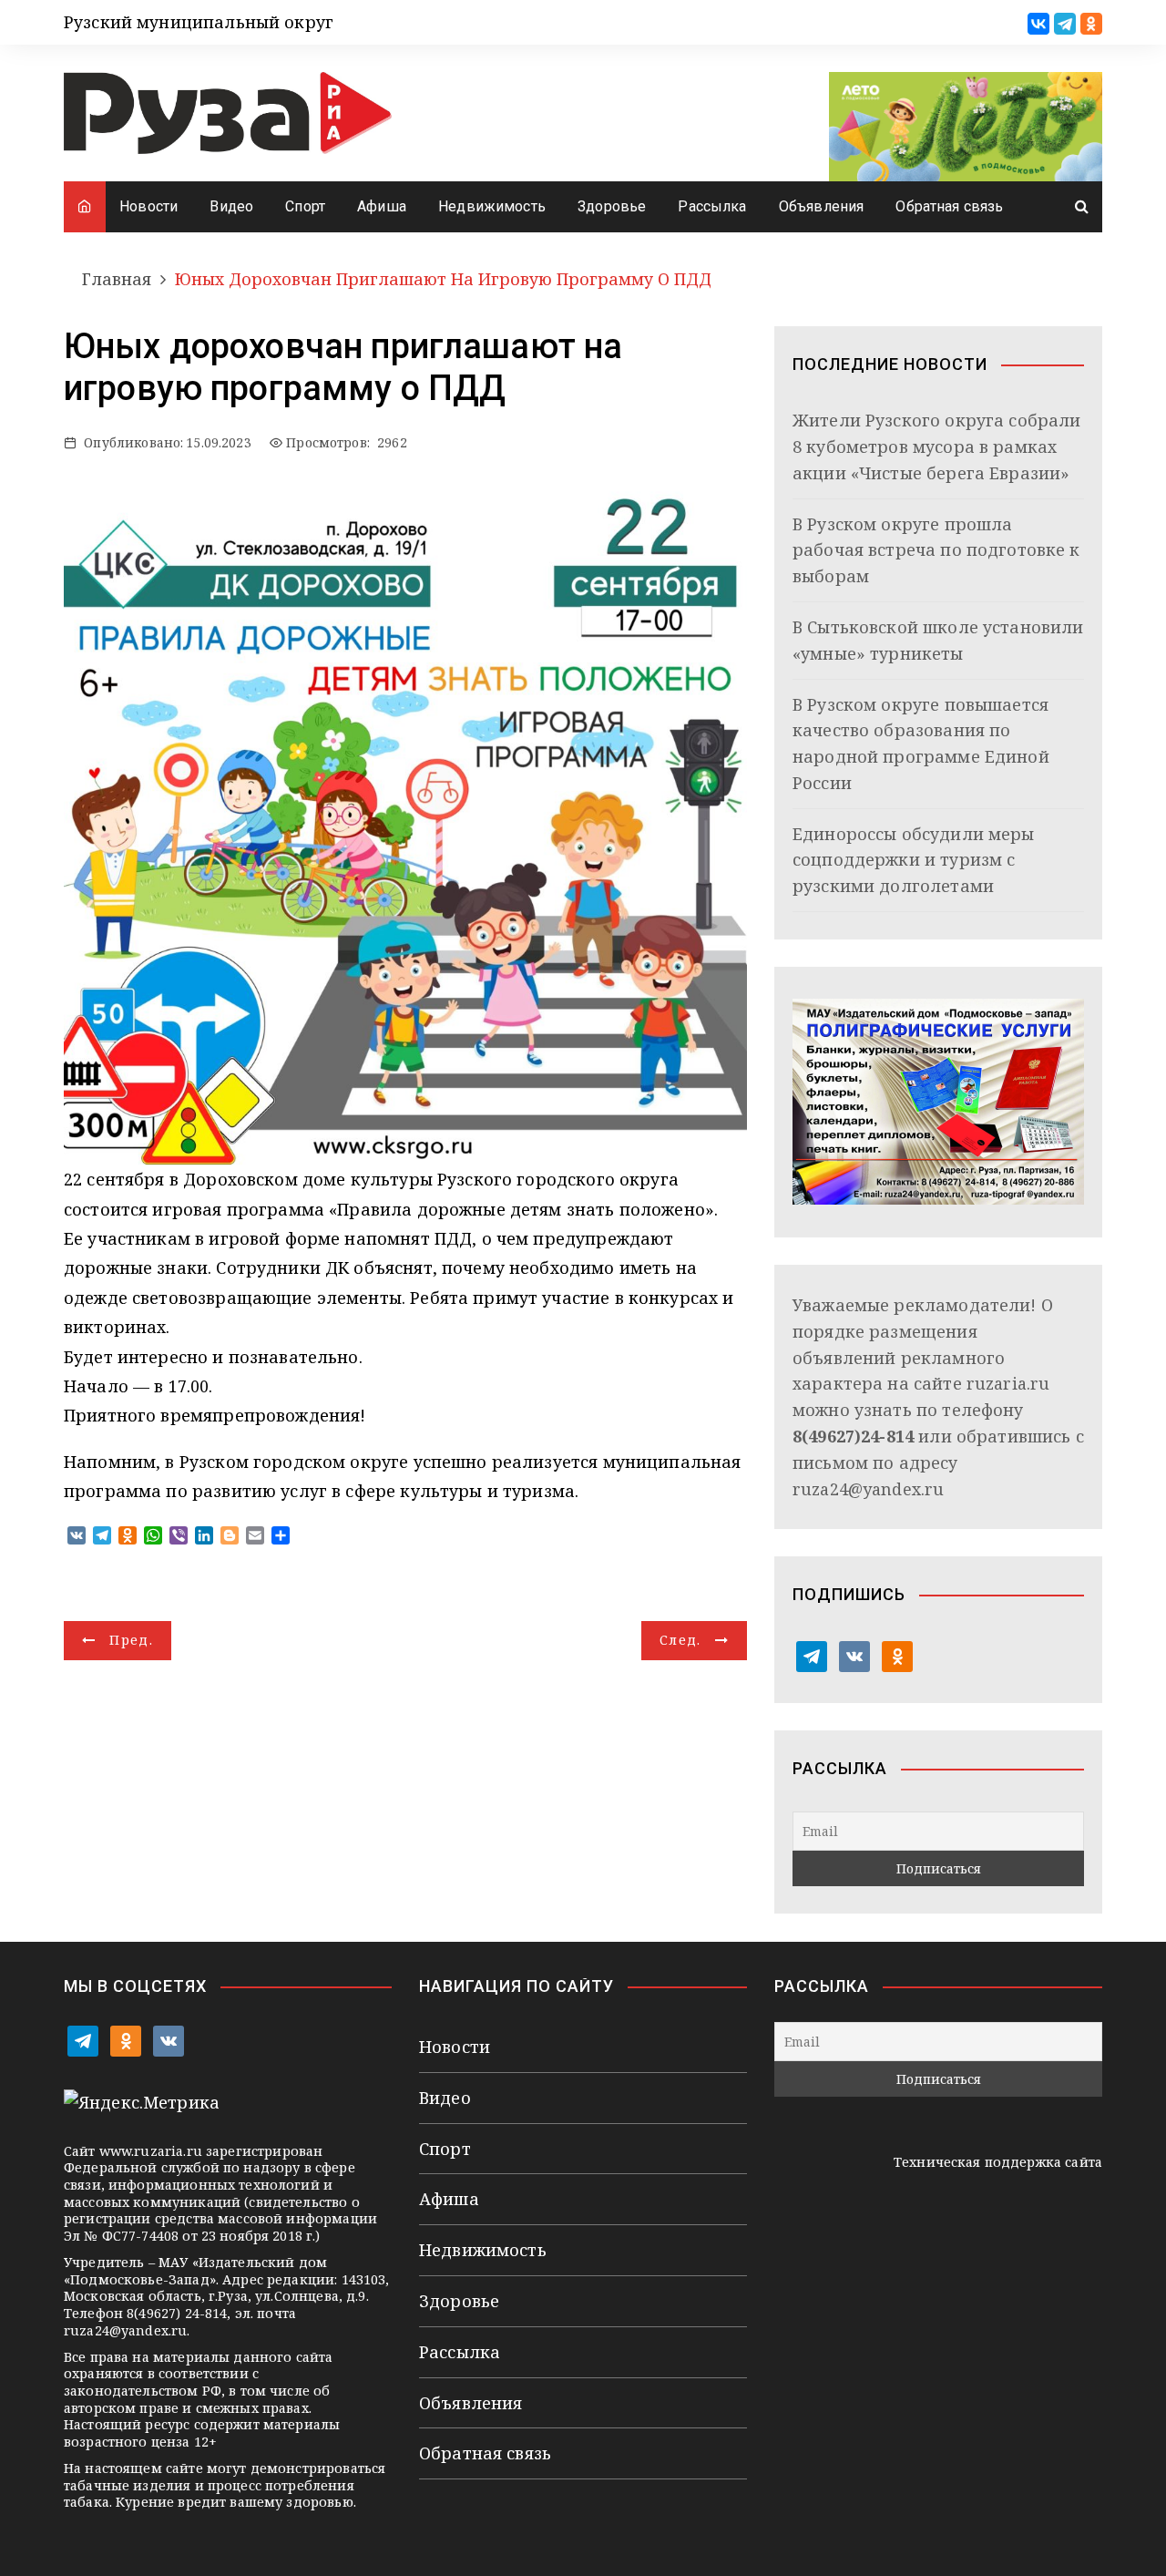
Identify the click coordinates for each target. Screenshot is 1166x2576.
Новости (148, 206)
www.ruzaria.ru (151, 2151)
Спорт (305, 206)
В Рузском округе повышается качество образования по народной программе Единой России (921, 744)
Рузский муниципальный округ (199, 22)
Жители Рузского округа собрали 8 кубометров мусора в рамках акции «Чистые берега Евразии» (937, 446)
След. (680, 1640)
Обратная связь (949, 206)
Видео (231, 206)
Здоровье (612, 206)
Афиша (382, 206)
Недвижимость (492, 206)
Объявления (822, 206)
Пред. (131, 1640)
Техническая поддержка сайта (998, 2162)
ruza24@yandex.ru (868, 1489)
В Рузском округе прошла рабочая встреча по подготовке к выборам (936, 550)
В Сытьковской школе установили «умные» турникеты (938, 640)
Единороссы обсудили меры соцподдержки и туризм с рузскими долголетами (914, 860)
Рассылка (712, 206)
